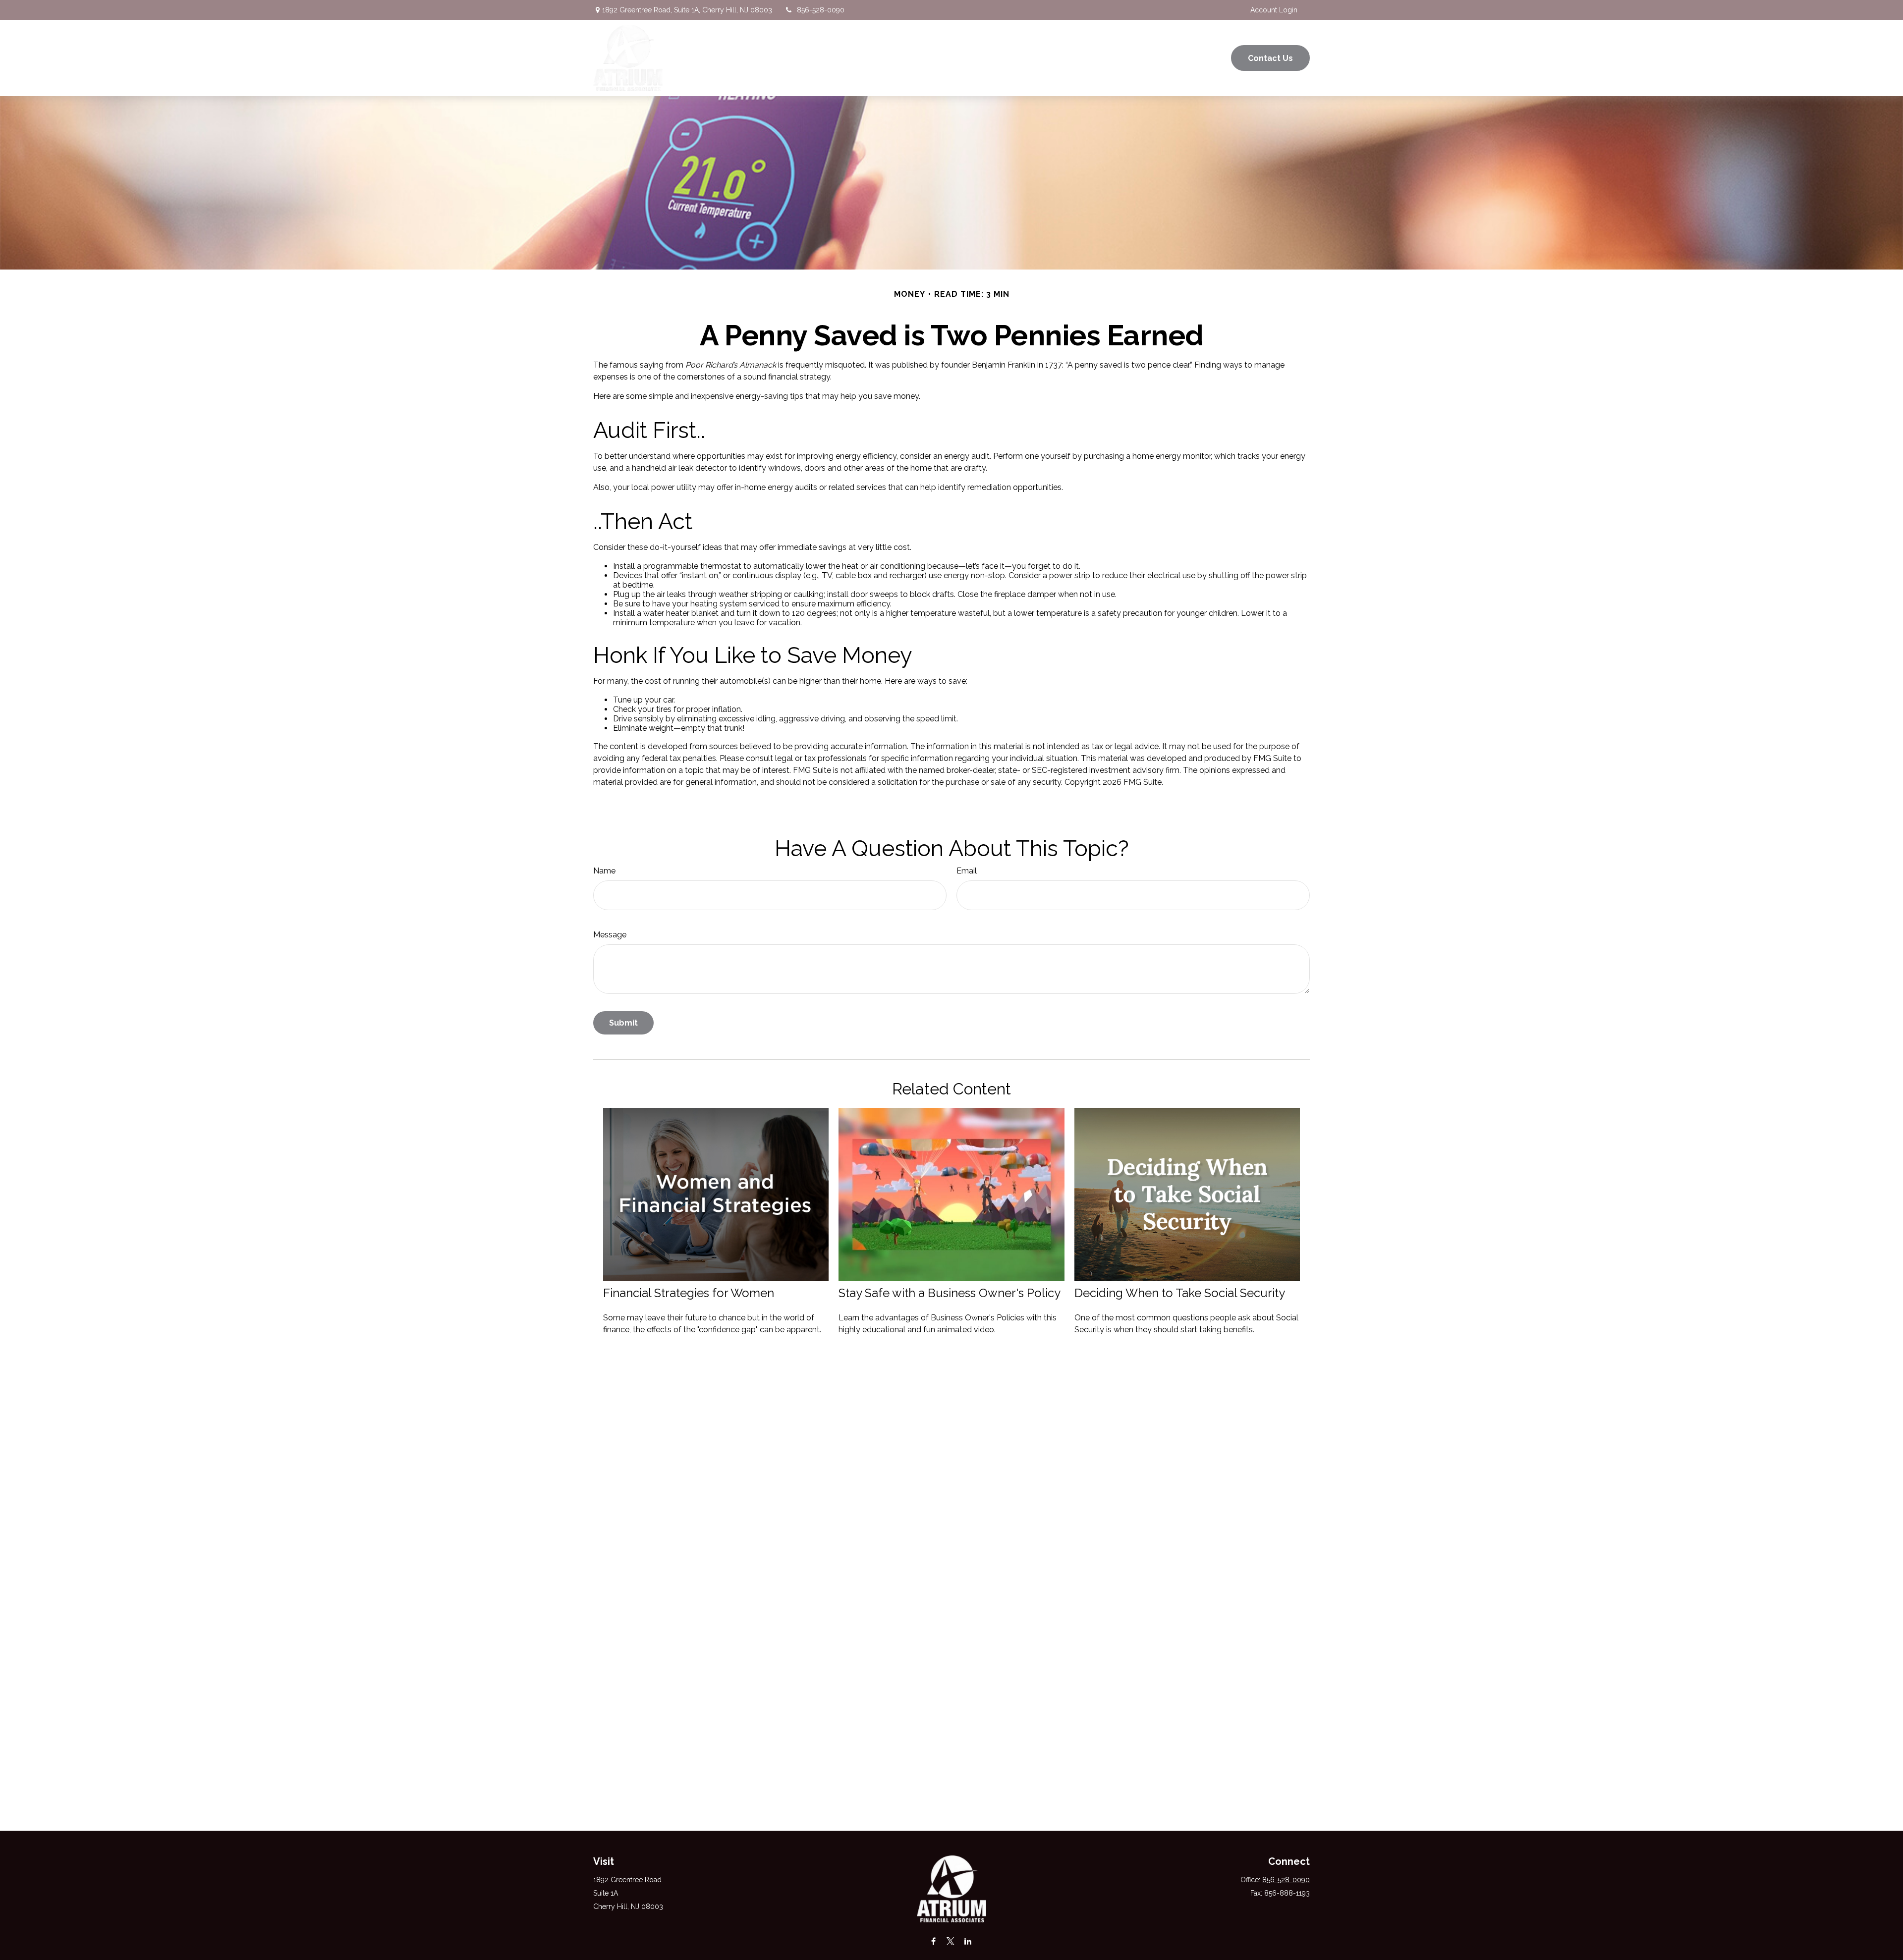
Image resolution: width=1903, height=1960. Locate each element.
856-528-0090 (821, 10)
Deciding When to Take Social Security (1180, 1293)
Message (610, 935)
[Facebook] (933, 1941)
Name (604, 871)
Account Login (1274, 10)
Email (967, 871)
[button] (938, 58)
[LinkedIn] (968, 1941)
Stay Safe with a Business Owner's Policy (950, 1293)
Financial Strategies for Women (689, 1293)
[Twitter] (951, 1941)
